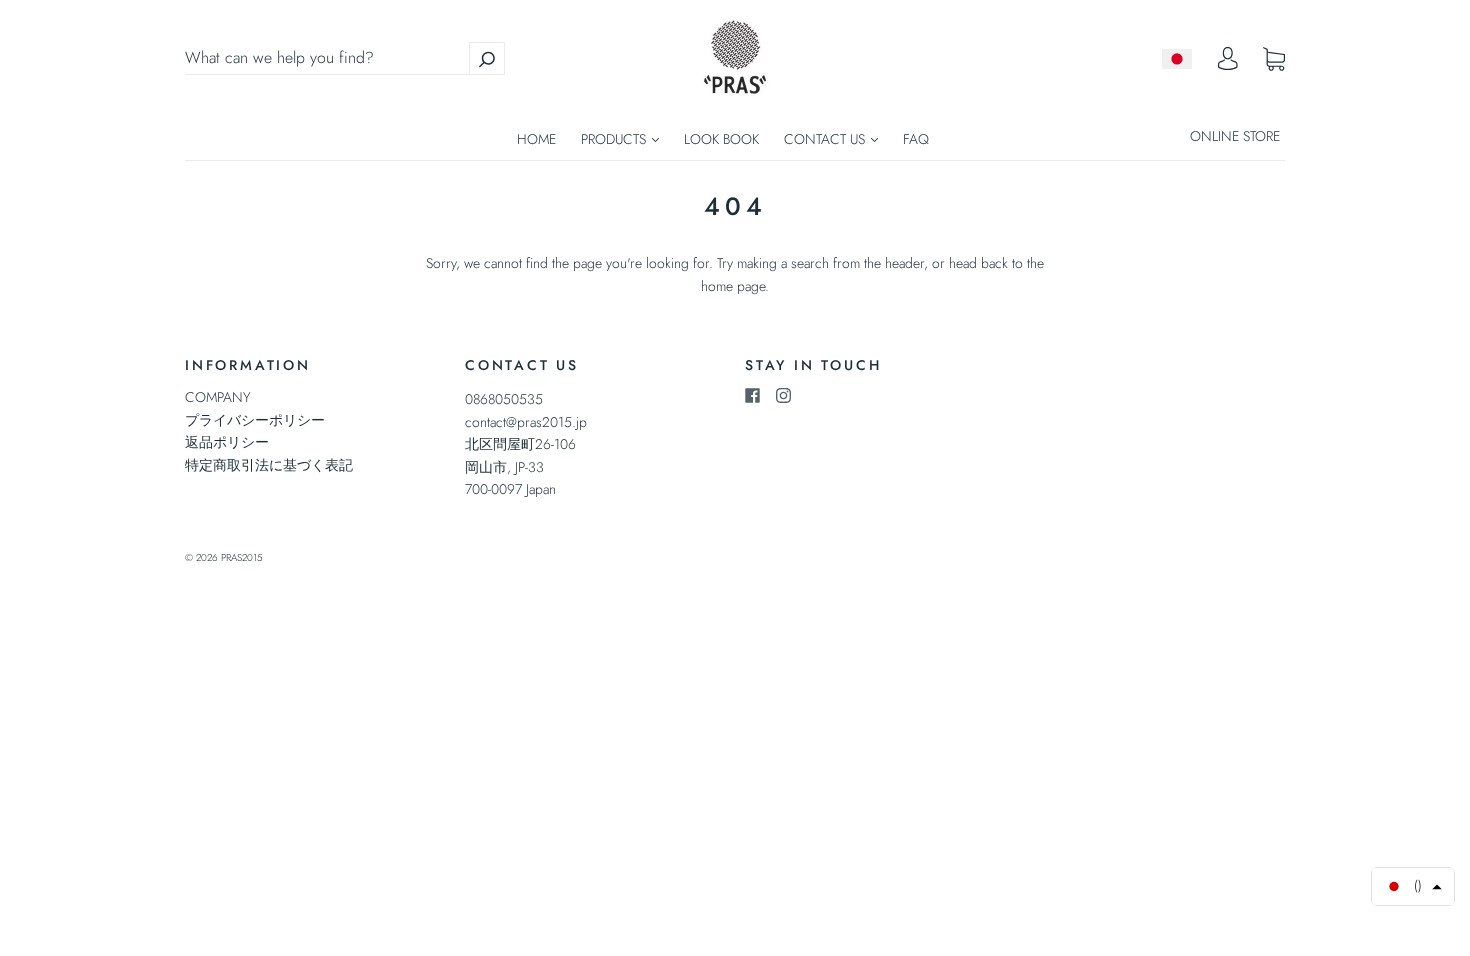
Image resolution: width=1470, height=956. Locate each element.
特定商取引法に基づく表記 (269, 465)
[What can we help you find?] (345, 58)
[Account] (1228, 64)
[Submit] (487, 58)
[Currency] (1177, 59)
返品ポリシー (227, 442)
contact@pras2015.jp (526, 422)
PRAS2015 (242, 557)
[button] (1413, 886)
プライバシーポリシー (255, 420)
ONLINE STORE (1235, 136)
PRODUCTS (615, 139)
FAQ (916, 139)
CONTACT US (826, 139)
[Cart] (1274, 59)
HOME (536, 139)
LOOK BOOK (721, 139)
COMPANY (218, 397)
